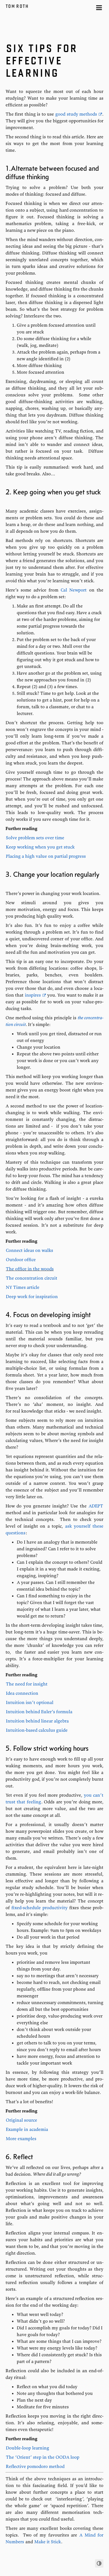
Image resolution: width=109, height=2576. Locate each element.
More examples (21, 2138)
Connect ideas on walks (29, 1250)
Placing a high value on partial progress (46, 856)
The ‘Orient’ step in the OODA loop (43, 2457)
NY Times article (23, 1287)
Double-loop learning (28, 2448)
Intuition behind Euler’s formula (39, 1712)
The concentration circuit (32, 1278)
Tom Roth (18, 6)
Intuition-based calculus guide (37, 1730)
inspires (33, 995)
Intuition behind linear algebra (37, 1721)
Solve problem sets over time (35, 838)
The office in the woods (30, 1269)
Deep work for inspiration (32, 1296)
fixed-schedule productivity (39, 1908)
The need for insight (27, 1684)
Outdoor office (21, 1259)
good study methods (76, 114)
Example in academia (27, 2129)
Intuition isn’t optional (30, 1702)
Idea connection (22, 1693)
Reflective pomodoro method (35, 2466)
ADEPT (96, 1506)
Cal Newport (74, 590)
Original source (22, 2120)
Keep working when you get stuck (40, 847)
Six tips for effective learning (42, 60)
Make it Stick (48, 2542)
